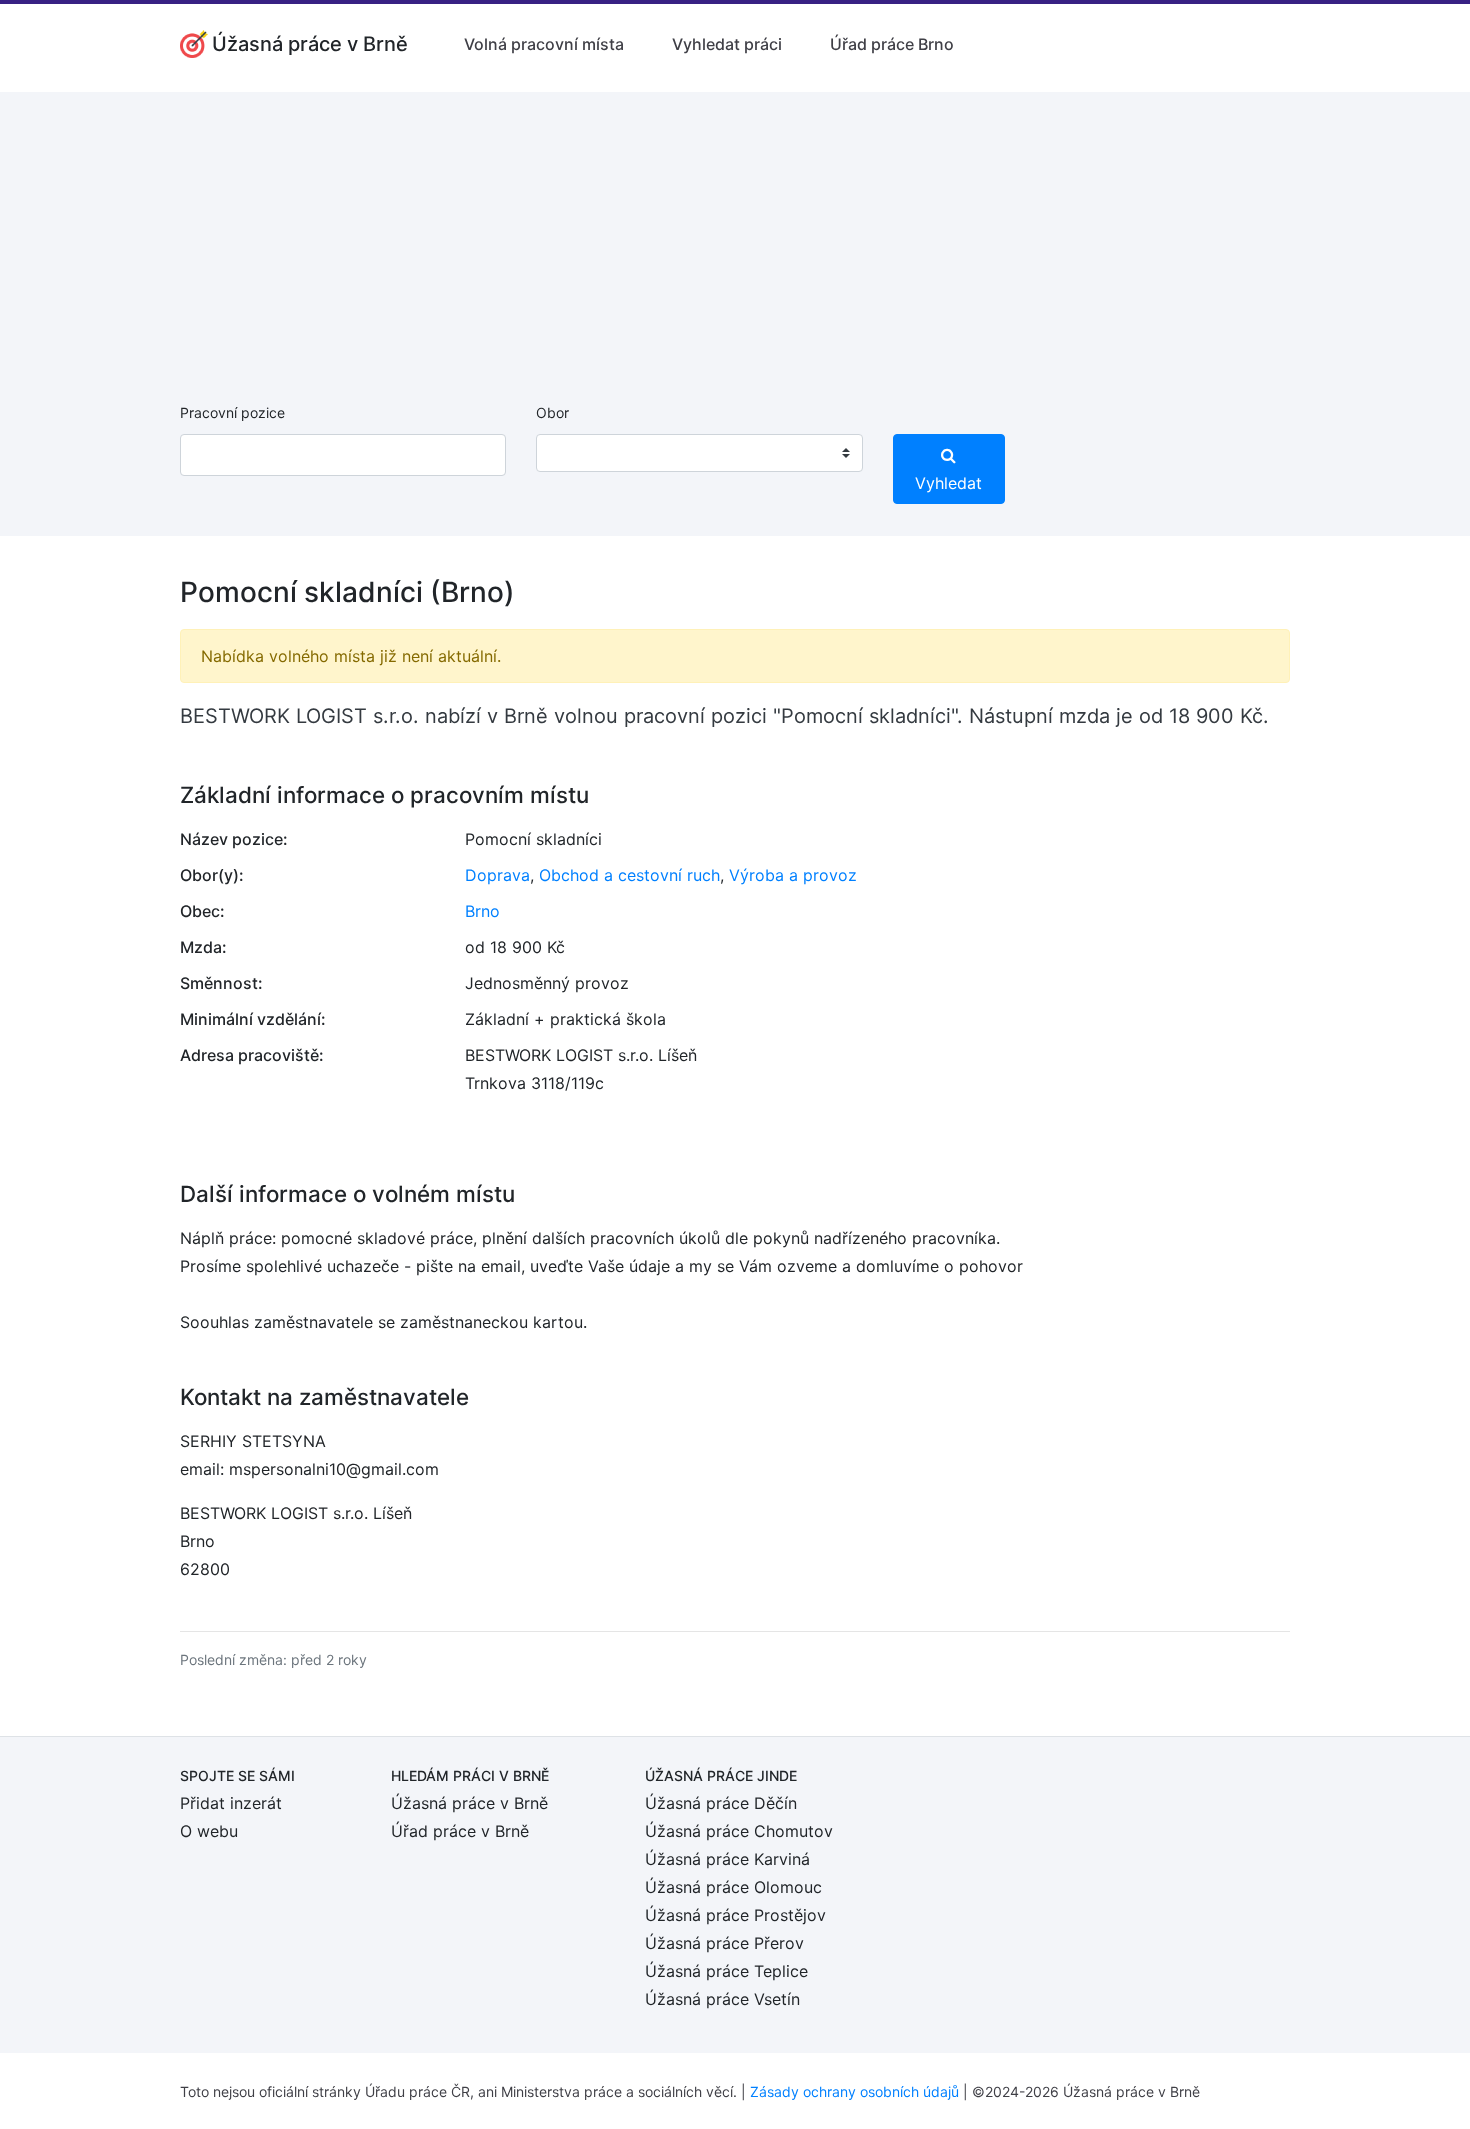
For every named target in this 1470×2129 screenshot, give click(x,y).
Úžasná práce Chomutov (739, 1831)
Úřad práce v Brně (460, 1831)
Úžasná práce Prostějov (735, 1915)
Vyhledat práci (727, 44)
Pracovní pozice (232, 412)
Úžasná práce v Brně (469, 1803)
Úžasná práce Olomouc (733, 1887)
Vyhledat (948, 483)
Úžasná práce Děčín (721, 1803)
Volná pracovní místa (544, 44)
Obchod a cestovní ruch (629, 875)
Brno (482, 911)
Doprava (497, 875)
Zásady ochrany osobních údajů (854, 2091)
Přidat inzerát (231, 1803)
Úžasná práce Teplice (726, 1971)
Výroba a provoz (793, 875)
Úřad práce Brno (892, 44)
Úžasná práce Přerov (724, 1943)
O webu (209, 1831)
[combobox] (699, 453)
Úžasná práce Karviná (727, 1859)
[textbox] (577, 453)
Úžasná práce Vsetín (722, 1999)
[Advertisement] (735, 232)
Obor (552, 412)
